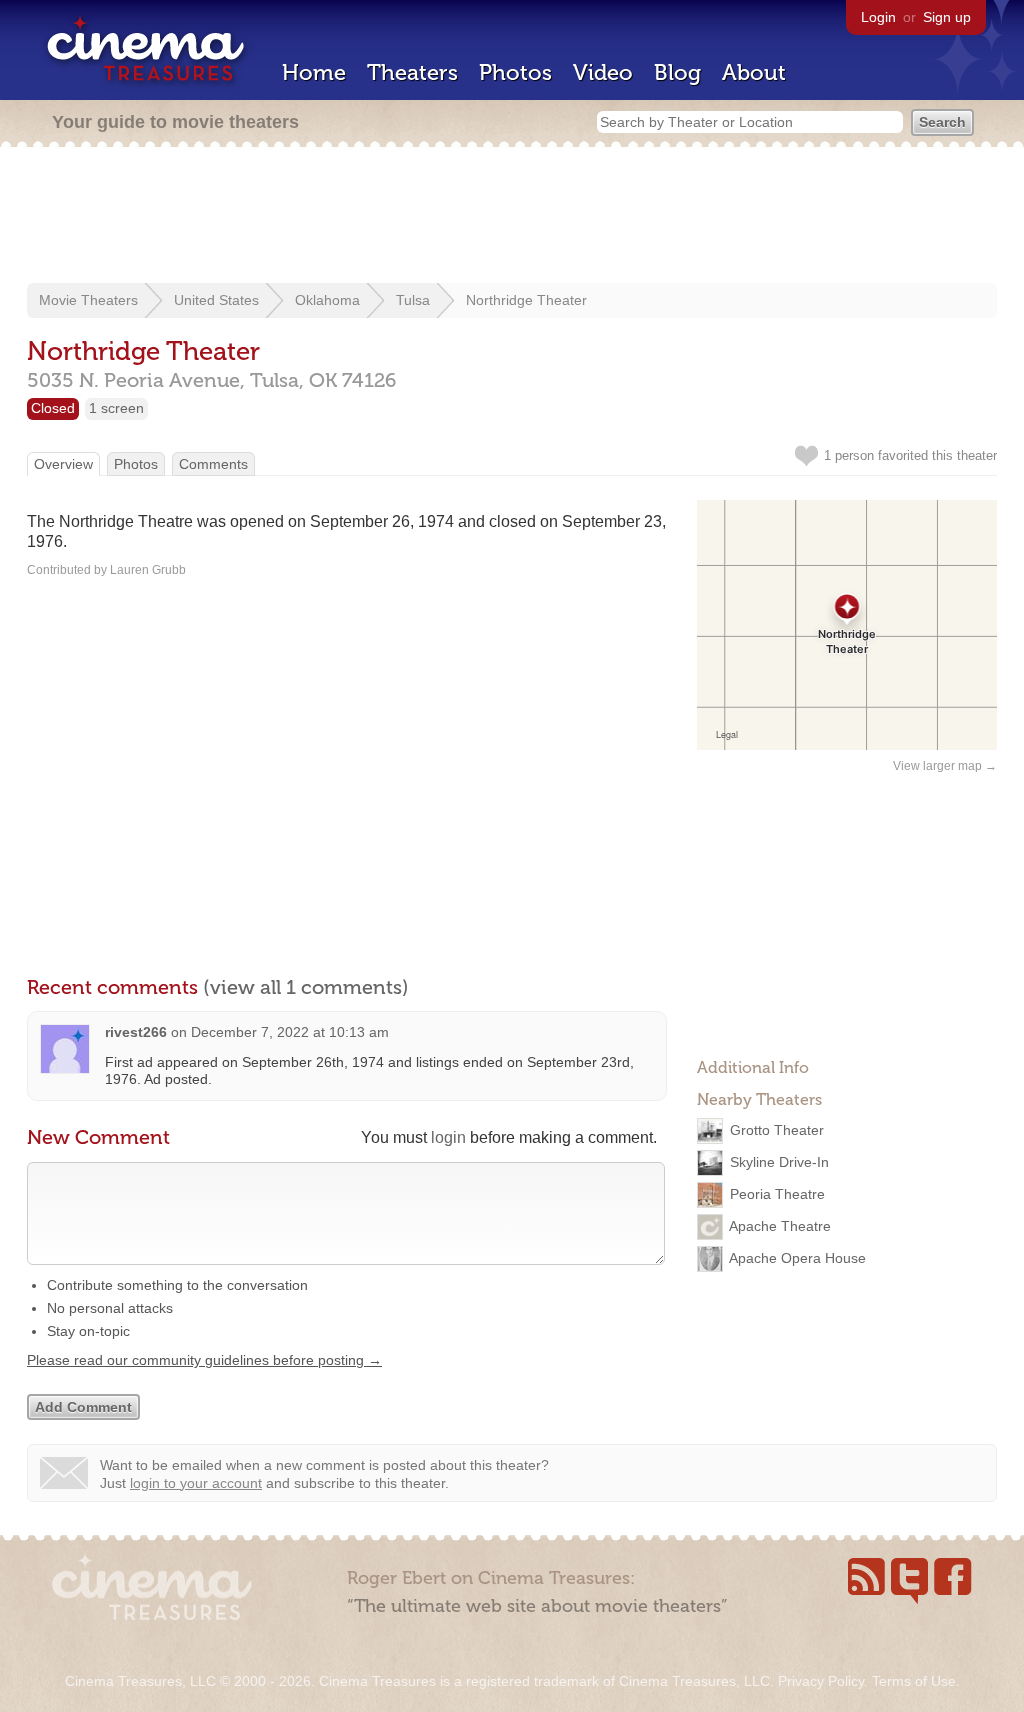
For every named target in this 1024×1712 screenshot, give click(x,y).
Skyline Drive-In (779, 1162)
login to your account (196, 1483)
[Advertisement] (512, 217)
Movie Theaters (88, 300)
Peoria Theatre (777, 1194)
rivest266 (136, 1032)
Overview (63, 464)
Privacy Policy (821, 1681)
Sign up (947, 17)
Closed (53, 408)
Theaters (412, 72)
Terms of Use (914, 1681)
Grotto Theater (777, 1130)
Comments (213, 464)
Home (314, 72)
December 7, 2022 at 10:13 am (290, 1032)
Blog (677, 72)
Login (878, 17)
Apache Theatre (780, 1226)
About (754, 72)
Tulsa (413, 300)
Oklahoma (327, 300)
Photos (515, 72)
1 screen (116, 408)
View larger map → (945, 766)
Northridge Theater (526, 300)
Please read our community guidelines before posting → (204, 1360)
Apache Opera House (797, 1258)
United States (216, 300)
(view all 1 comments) (306, 987)
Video (603, 72)
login (448, 1137)
